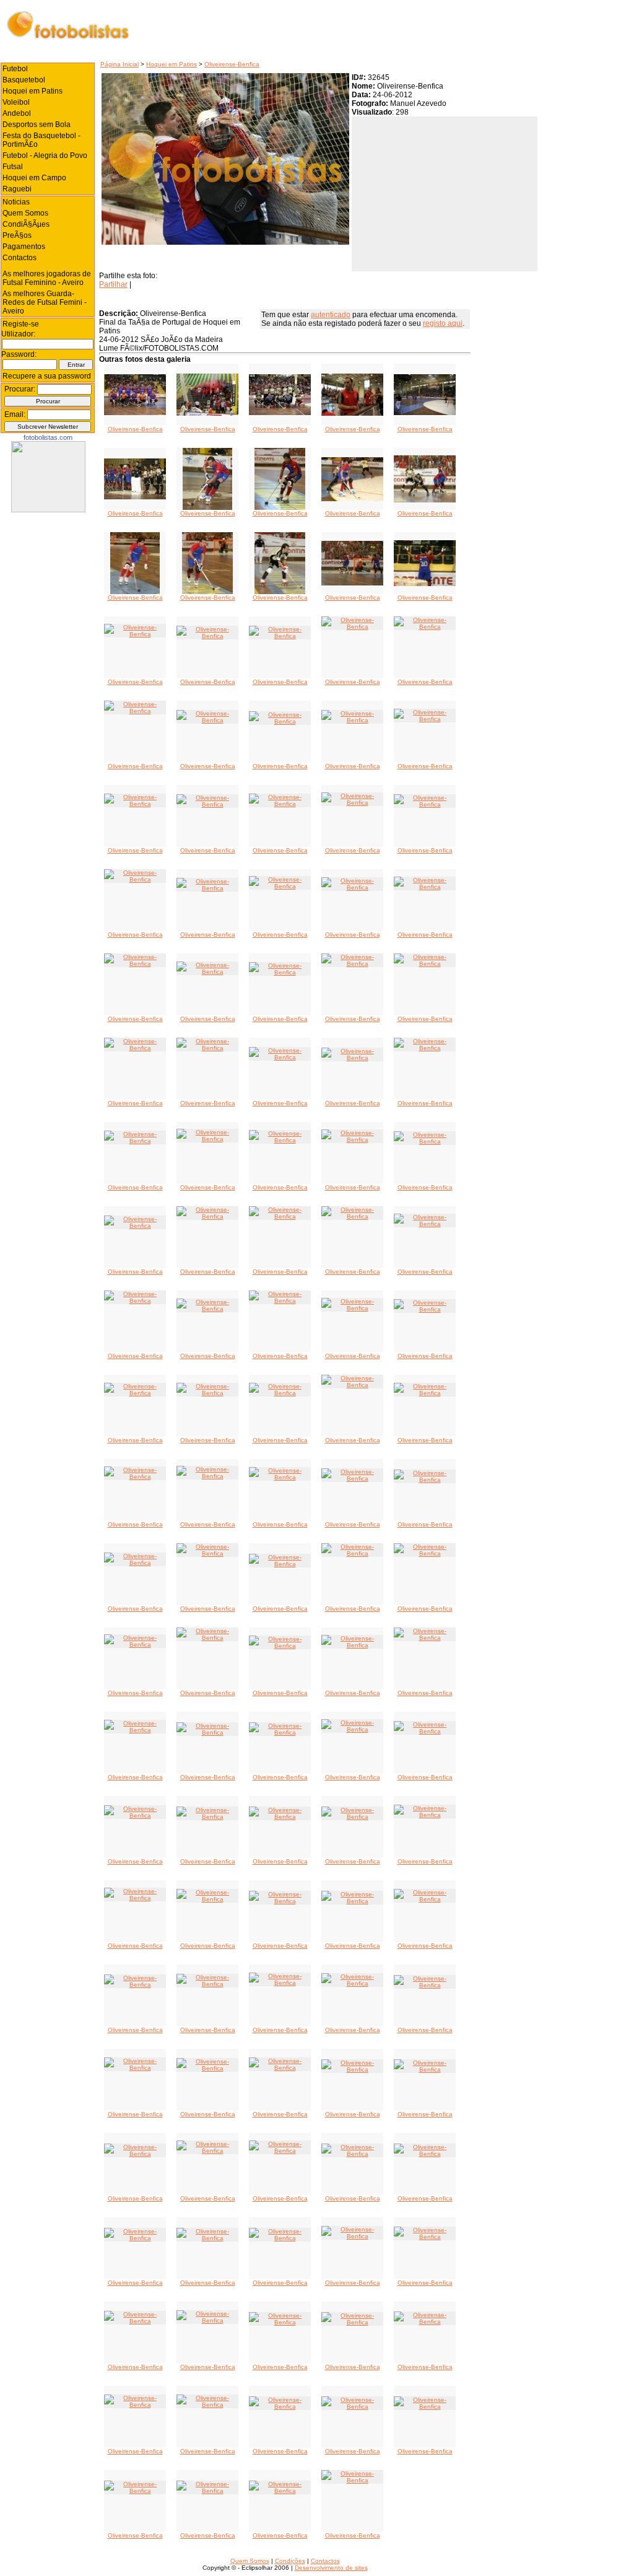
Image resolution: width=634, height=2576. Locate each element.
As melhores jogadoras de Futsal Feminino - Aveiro (47, 278)
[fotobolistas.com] (48, 510)
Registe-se (21, 324)
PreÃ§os (17, 235)
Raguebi (17, 189)
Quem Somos (25, 213)
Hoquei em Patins (172, 64)
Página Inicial (119, 64)
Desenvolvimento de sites (331, 2568)
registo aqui (443, 323)
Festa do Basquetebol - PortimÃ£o (41, 140)
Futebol (15, 69)
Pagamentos (24, 247)
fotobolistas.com (48, 437)
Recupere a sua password (47, 376)
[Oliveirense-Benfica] (135, 413)
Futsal (13, 167)
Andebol (17, 113)
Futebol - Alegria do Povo (45, 156)
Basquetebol (24, 80)
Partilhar (113, 284)
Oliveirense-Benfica (232, 64)
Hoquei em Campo (34, 178)
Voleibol (16, 102)
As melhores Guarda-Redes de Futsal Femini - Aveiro (45, 302)
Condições (290, 2561)
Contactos (20, 258)
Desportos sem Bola (37, 125)
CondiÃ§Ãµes (26, 224)
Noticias (16, 202)
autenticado (331, 315)
